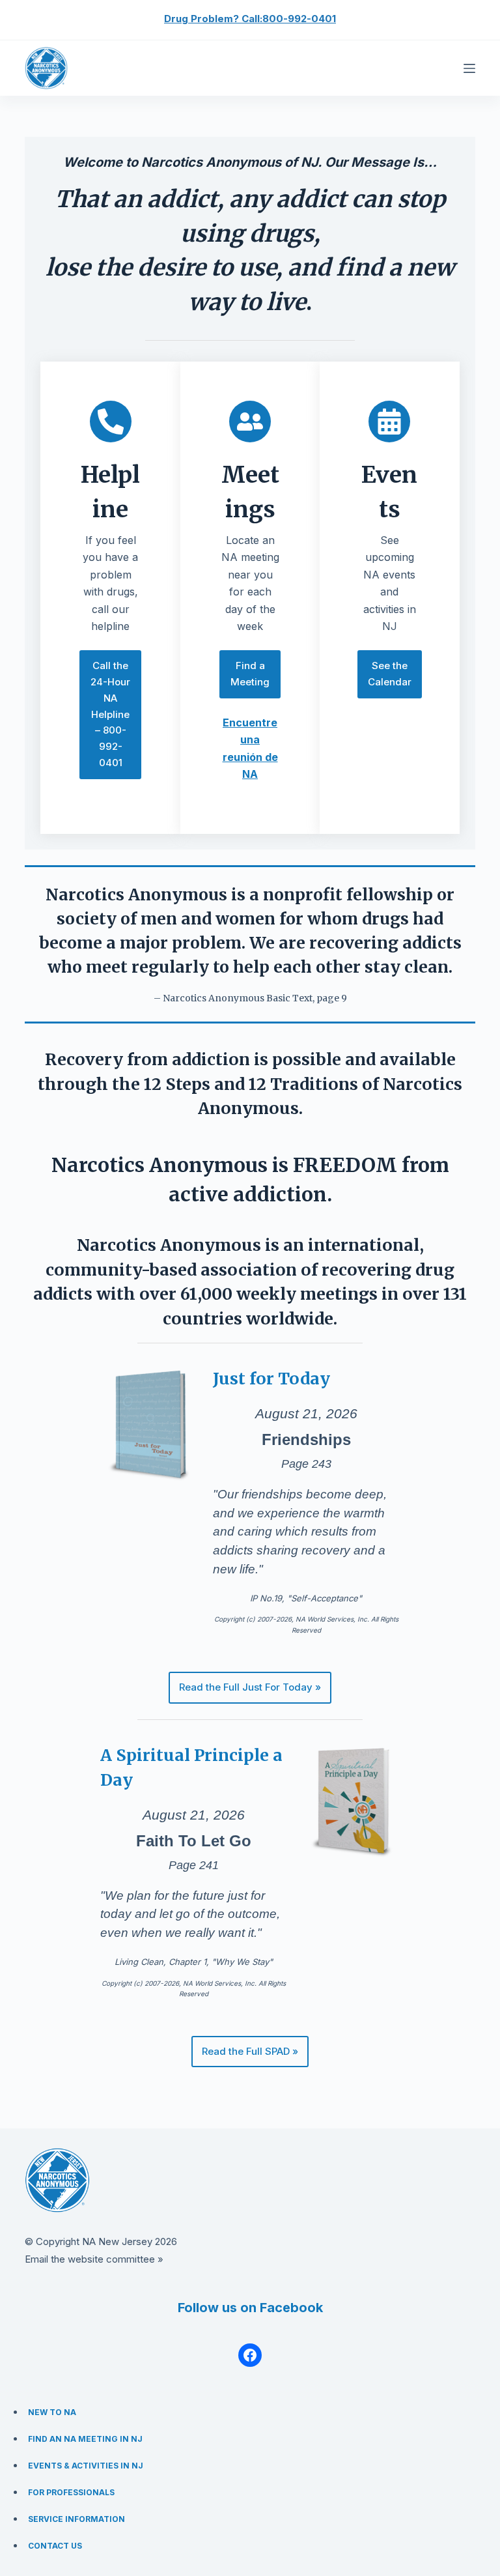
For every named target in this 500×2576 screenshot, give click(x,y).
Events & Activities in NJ (86, 2466)
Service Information (76, 2519)
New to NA (52, 2412)
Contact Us (55, 2546)
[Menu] (469, 68)
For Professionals (71, 2492)
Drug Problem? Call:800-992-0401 (250, 19)
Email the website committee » (94, 2259)
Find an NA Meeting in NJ (85, 2439)
